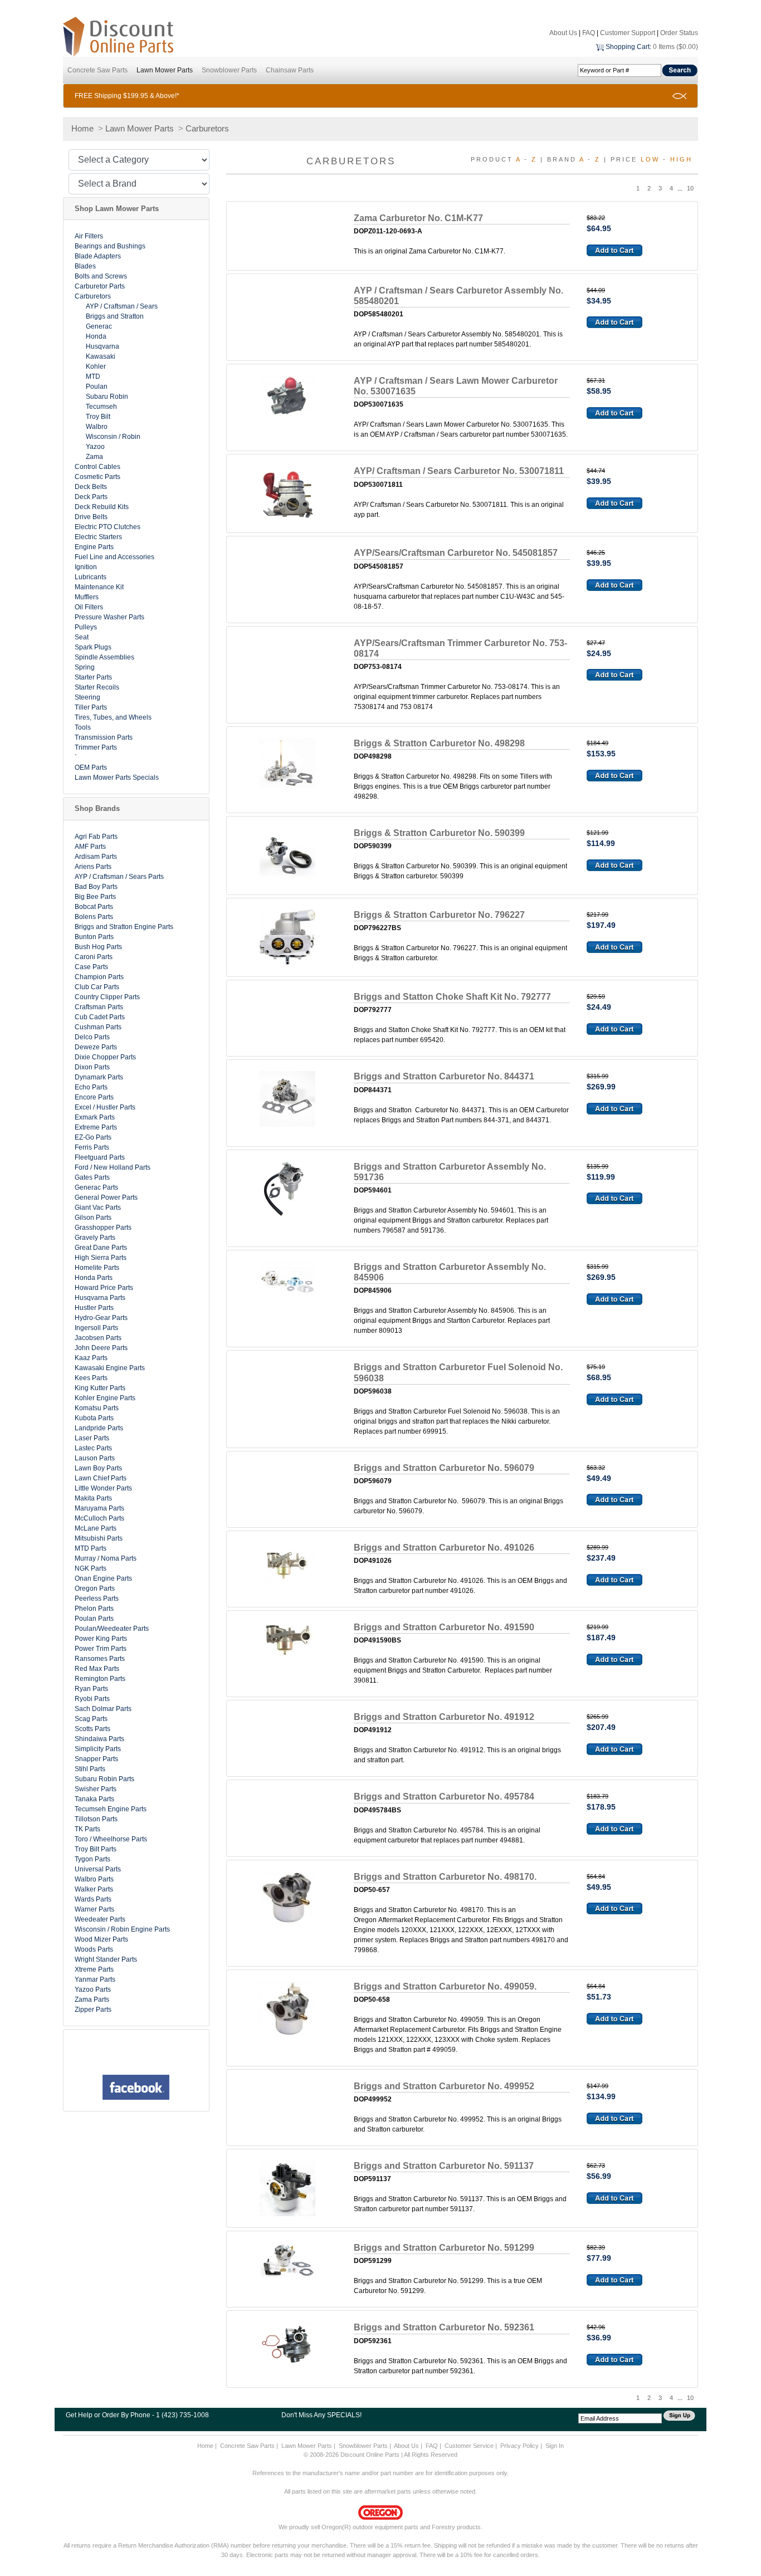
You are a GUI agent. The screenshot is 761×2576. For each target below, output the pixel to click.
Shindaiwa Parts (99, 1739)
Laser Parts (92, 1438)
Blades (85, 266)
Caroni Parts (94, 957)
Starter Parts (93, 677)
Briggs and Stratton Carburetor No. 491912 (444, 1717)
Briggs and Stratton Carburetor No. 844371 (444, 1076)
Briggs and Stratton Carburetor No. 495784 (444, 1797)
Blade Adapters (98, 256)
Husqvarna (103, 346)
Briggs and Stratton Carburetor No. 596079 (444, 1468)
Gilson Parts (93, 1218)
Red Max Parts (97, 1669)
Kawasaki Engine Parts (110, 1368)
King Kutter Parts (100, 1388)
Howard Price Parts (104, 1288)
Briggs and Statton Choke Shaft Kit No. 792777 (452, 997)
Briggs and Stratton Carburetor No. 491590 (444, 1627)
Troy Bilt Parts (96, 1849)
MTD (93, 377)
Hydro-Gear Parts (101, 1318)
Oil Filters (89, 607)
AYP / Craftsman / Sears (122, 306)
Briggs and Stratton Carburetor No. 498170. (445, 1877)
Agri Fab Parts (96, 837)
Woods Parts (94, 1949)
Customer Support (628, 33)
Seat (82, 637)
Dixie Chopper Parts (105, 1057)
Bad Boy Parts (96, 887)
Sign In (555, 2446)
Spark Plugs (93, 647)
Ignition (86, 567)
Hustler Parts (94, 1308)
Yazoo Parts (93, 1990)
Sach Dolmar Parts (103, 1709)
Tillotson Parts (96, 1819)
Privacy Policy (519, 2446)
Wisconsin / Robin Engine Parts (122, 1929)
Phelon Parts (94, 1609)
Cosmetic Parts (97, 477)
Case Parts (91, 967)
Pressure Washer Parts (109, 617)
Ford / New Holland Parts (113, 1167)
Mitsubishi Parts (99, 1538)
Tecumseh (101, 407)
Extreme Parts (96, 1127)
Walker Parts (94, 1889)
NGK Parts (91, 1568)
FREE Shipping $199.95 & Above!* (127, 96)
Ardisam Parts (96, 857)
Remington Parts (100, 1679)
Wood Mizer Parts (101, 1939)
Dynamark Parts (99, 1077)
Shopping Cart (628, 47)
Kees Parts (91, 1378)
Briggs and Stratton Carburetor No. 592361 (444, 2327)
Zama (94, 457)
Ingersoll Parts (96, 1328)
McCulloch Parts (99, 1518)
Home (82, 128)
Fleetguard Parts (100, 1157)
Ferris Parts (92, 1147)
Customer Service (469, 2446)
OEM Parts (91, 768)
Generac (99, 326)
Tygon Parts (92, 1859)
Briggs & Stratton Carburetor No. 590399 (439, 833)
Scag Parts (91, 1719)
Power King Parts (101, 1639)
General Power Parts (106, 1197)
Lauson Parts (95, 1458)
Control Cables (97, 467)
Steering (87, 697)
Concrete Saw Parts (97, 70)
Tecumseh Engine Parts (111, 1809)
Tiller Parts (91, 707)
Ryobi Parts (92, 1699)
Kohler (96, 366)
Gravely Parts (95, 1238)
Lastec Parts (93, 1448)
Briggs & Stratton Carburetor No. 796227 (439, 915)
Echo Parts (91, 1087)
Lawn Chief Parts (101, 1478)
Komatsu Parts (97, 1408)
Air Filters (89, 236)
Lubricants (91, 577)
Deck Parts (91, 497)
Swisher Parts (96, 1789)
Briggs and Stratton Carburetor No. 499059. (445, 1986)
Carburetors (207, 128)
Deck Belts (91, 487)
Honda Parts (94, 1278)
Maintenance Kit (99, 587)
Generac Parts (96, 1187)
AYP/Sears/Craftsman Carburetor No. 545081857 (456, 553)
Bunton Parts (94, 937)
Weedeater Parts (100, 1919)
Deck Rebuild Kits (102, 507)
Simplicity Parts (98, 1749)
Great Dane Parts (101, 1248)
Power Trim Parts (101, 1649)
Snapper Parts (96, 1759)
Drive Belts (91, 517)
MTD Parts (91, 1548)
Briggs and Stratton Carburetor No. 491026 (444, 1548)
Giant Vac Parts (98, 1208)
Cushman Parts (98, 1027)
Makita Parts (93, 1498)
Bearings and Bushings (110, 246)
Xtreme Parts (94, 1969)
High (681, 159)
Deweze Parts (96, 1047)
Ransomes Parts (100, 1659)
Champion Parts (99, 977)
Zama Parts (92, 2000)
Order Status (679, 33)
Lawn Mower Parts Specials (117, 778)
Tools (83, 727)
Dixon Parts (92, 1067)
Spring (85, 667)
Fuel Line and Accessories (114, 557)
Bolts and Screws (101, 276)
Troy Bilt (98, 417)
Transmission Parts (104, 737)
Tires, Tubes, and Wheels (113, 717)
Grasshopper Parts (103, 1228)
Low (650, 159)
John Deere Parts (101, 1348)
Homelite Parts (97, 1268)
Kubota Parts (94, 1418)
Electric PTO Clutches (108, 527)
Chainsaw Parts (290, 70)
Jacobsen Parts (98, 1338)
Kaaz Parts (91, 1358)
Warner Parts (94, 1909)
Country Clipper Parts (107, 997)
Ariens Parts (93, 867)
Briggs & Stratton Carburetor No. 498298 (439, 743)
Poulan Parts (94, 1619)
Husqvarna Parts (100, 1298)
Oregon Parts (95, 1588)
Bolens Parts (94, 917)
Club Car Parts (97, 987)
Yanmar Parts (95, 1979)
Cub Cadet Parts (100, 1017)
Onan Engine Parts (103, 1578)
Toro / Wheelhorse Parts (111, 1839)
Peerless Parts (97, 1599)
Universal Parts (98, 1869)
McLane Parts (96, 1528)
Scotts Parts (92, 1729)
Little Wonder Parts (103, 1488)
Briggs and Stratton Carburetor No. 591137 (444, 2166)
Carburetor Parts (100, 286)
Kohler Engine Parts (105, 1398)
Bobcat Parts (94, 907)
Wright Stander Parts (106, 1959)
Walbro (97, 427)
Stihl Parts (90, 1769)
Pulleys (86, 627)
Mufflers (87, 597)
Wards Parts (93, 1899)
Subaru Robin (107, 397)
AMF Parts (90, 847)
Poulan (97, 387)
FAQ (589, 33)
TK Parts (87, 1829)
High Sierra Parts (101, 1258)
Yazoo (95, 447)
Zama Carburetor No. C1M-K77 (418, 218)
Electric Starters (98, 537)
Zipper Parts (93, 2010)
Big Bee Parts (95, 897)
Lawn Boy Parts (98, 1468)
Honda (96, 336)
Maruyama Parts (99, 1508)
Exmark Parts (95, 1117)
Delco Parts (92, 1037)
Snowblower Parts (229, 70)
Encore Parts (94, 1097)
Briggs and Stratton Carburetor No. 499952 (444, 2086)
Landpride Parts (99, 1428)
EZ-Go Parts (93, 1137)
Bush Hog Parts (98, 947)
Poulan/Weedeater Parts (112, 1629)
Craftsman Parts (99, 1007)
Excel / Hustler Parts (105, 1107)
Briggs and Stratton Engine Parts (124, 927)
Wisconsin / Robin (113, 437)
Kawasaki (101, 356)
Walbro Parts (94, 1879)
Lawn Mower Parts (165, 70)
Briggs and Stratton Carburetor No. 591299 (444, 2248)
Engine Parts (94, 547)
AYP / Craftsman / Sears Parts (119, 877)
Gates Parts (92, 1177)
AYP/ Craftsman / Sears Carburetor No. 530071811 (459, 471)
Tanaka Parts (94, 1799)
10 (690, 188)
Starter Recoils (97, 687)
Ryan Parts (91, 1689)
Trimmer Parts (96, 747)
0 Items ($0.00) (675, 47)
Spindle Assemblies (104, 657)
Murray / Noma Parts (106, 1558)
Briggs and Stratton (115, 316)
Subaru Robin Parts (104, 1779)
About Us (563, 33)
